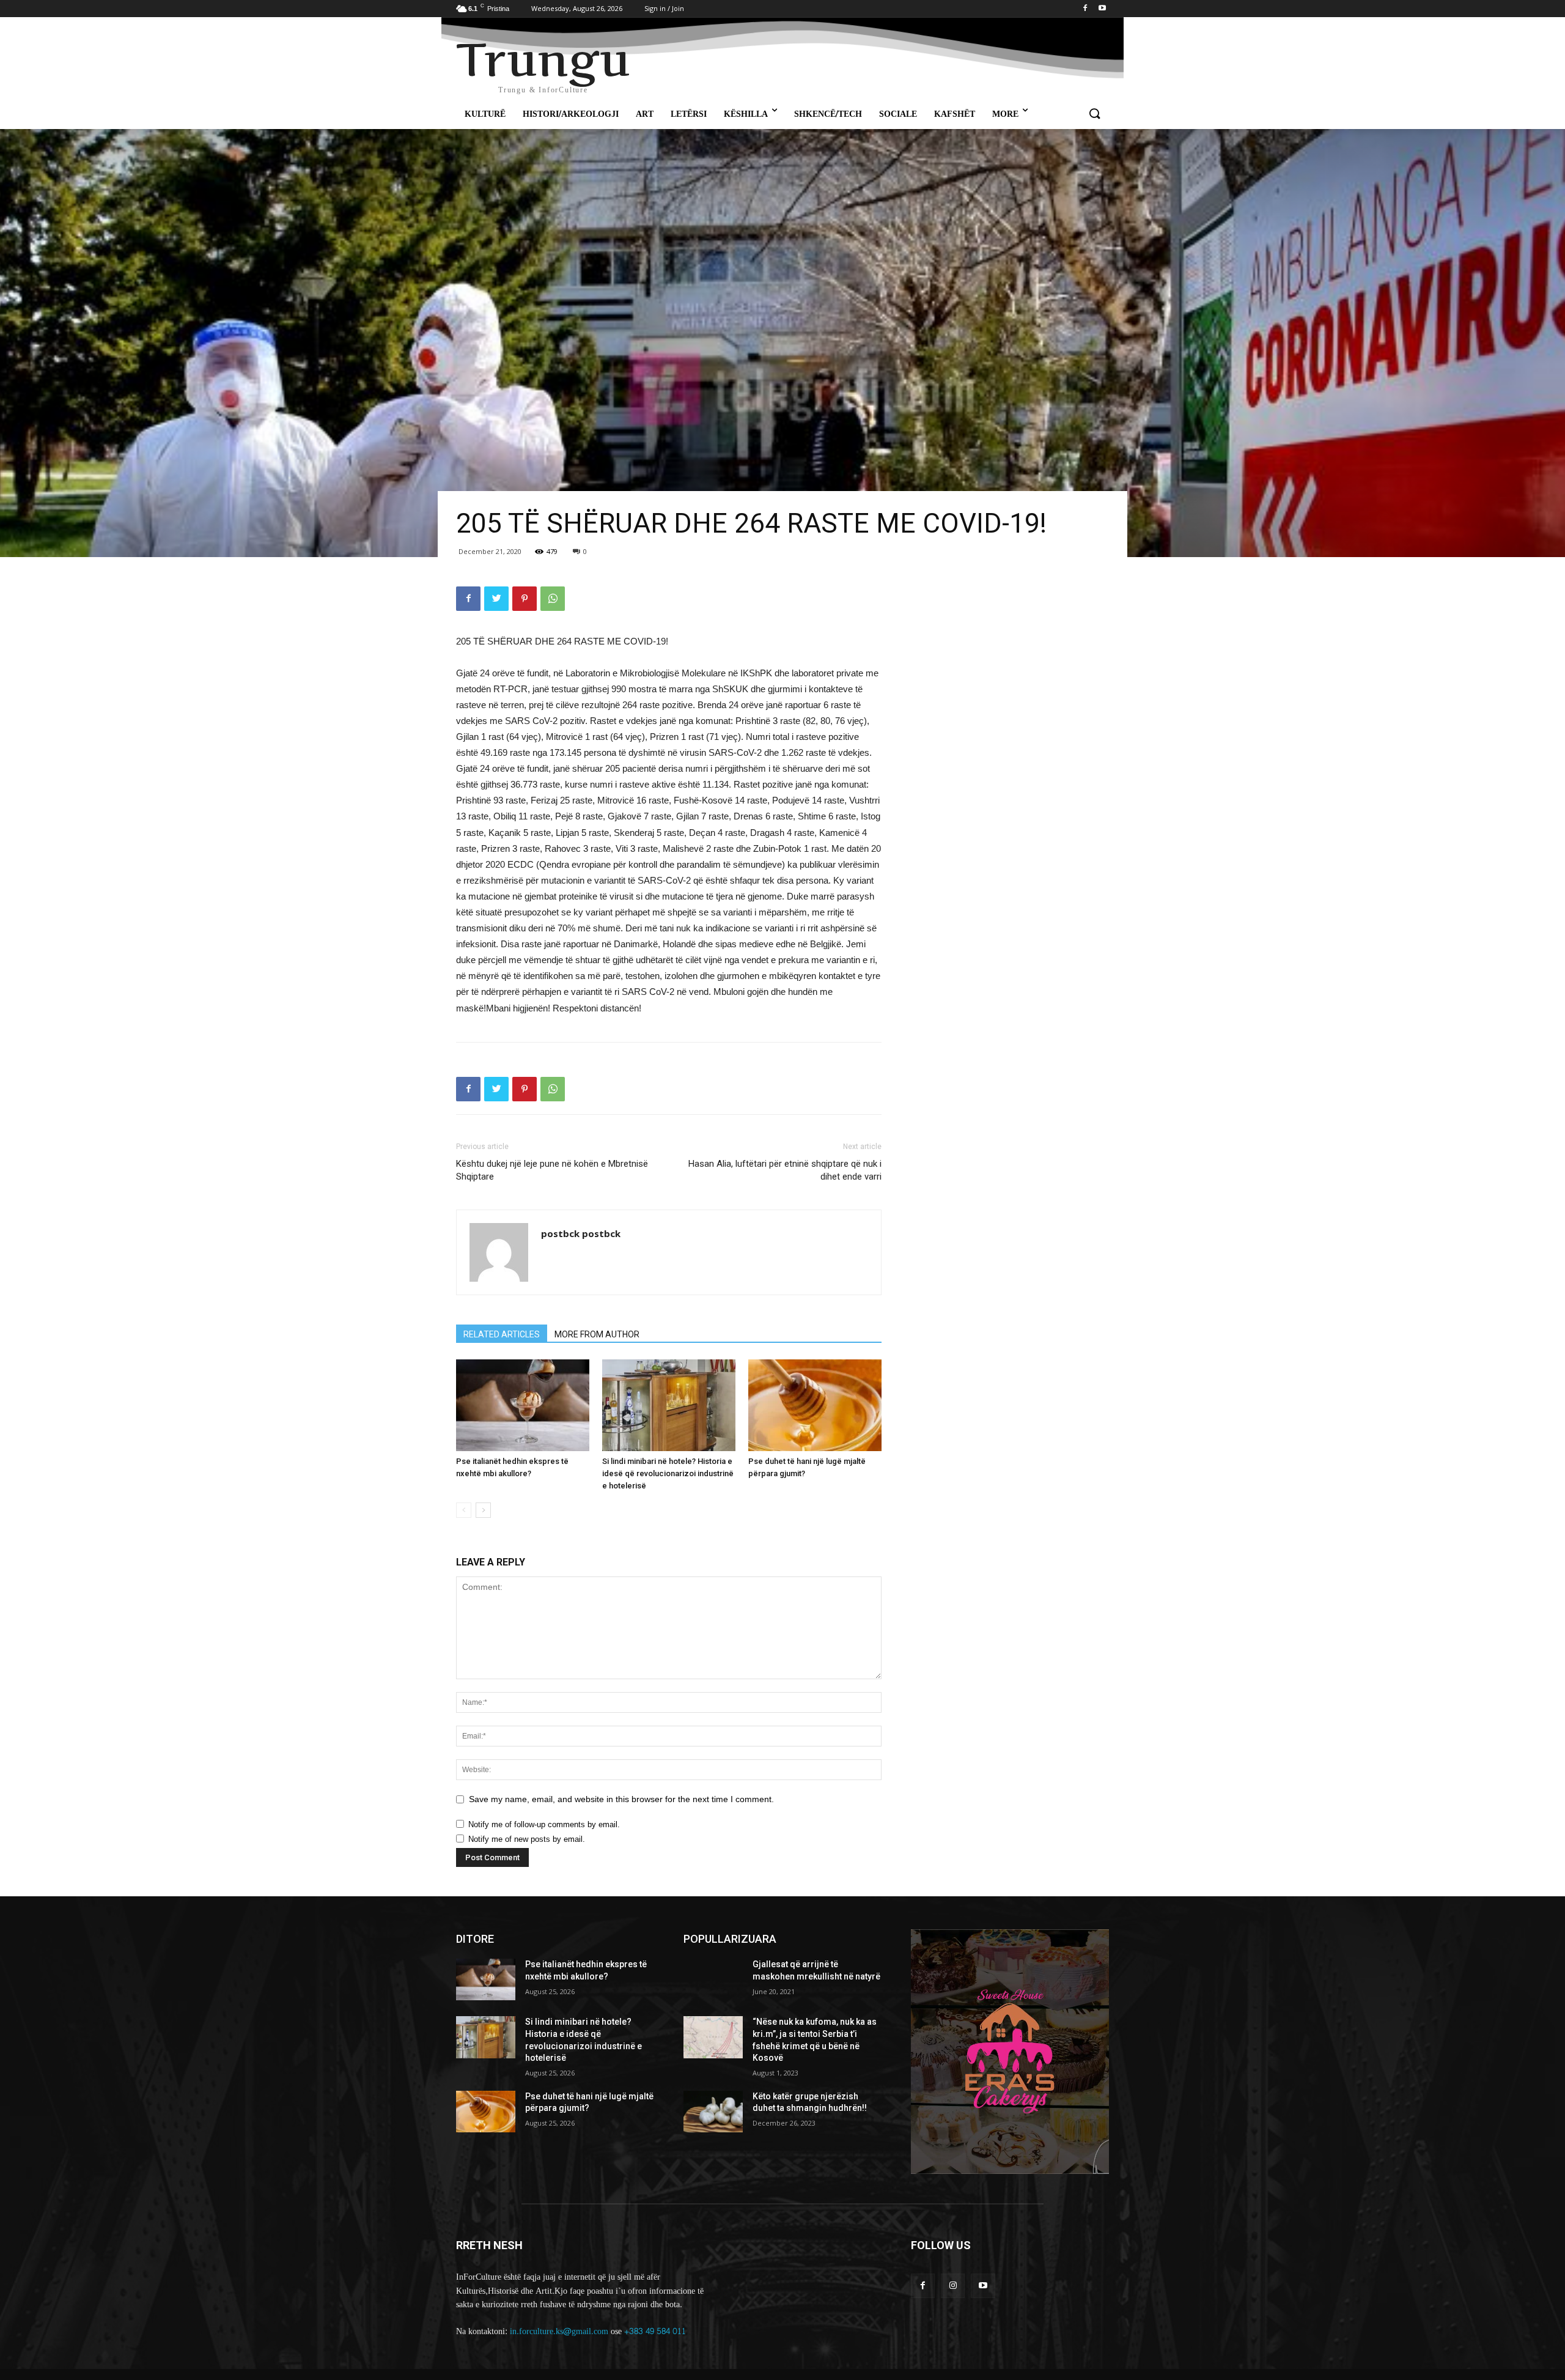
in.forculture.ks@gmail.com (559, 2331)
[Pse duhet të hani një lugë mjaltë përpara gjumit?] (815, 1405)
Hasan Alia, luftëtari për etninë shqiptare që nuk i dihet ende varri (785, 1170)
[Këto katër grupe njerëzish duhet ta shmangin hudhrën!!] (713, 2112)
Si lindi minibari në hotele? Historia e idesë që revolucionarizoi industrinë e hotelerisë (668, 1473)
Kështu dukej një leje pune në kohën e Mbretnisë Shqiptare (552, 1170)
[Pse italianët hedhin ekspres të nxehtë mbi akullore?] (523, 1405)
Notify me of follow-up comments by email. (544, 1824)
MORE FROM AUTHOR (597, 1334)
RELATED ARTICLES (502, 1334)
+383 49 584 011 (655, 2331)
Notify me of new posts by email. (527, 1839)
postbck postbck (581, 1233)
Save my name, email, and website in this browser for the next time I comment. (621, 1799)
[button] (1094, 114)
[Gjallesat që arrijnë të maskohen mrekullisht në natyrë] (713, 1979)
